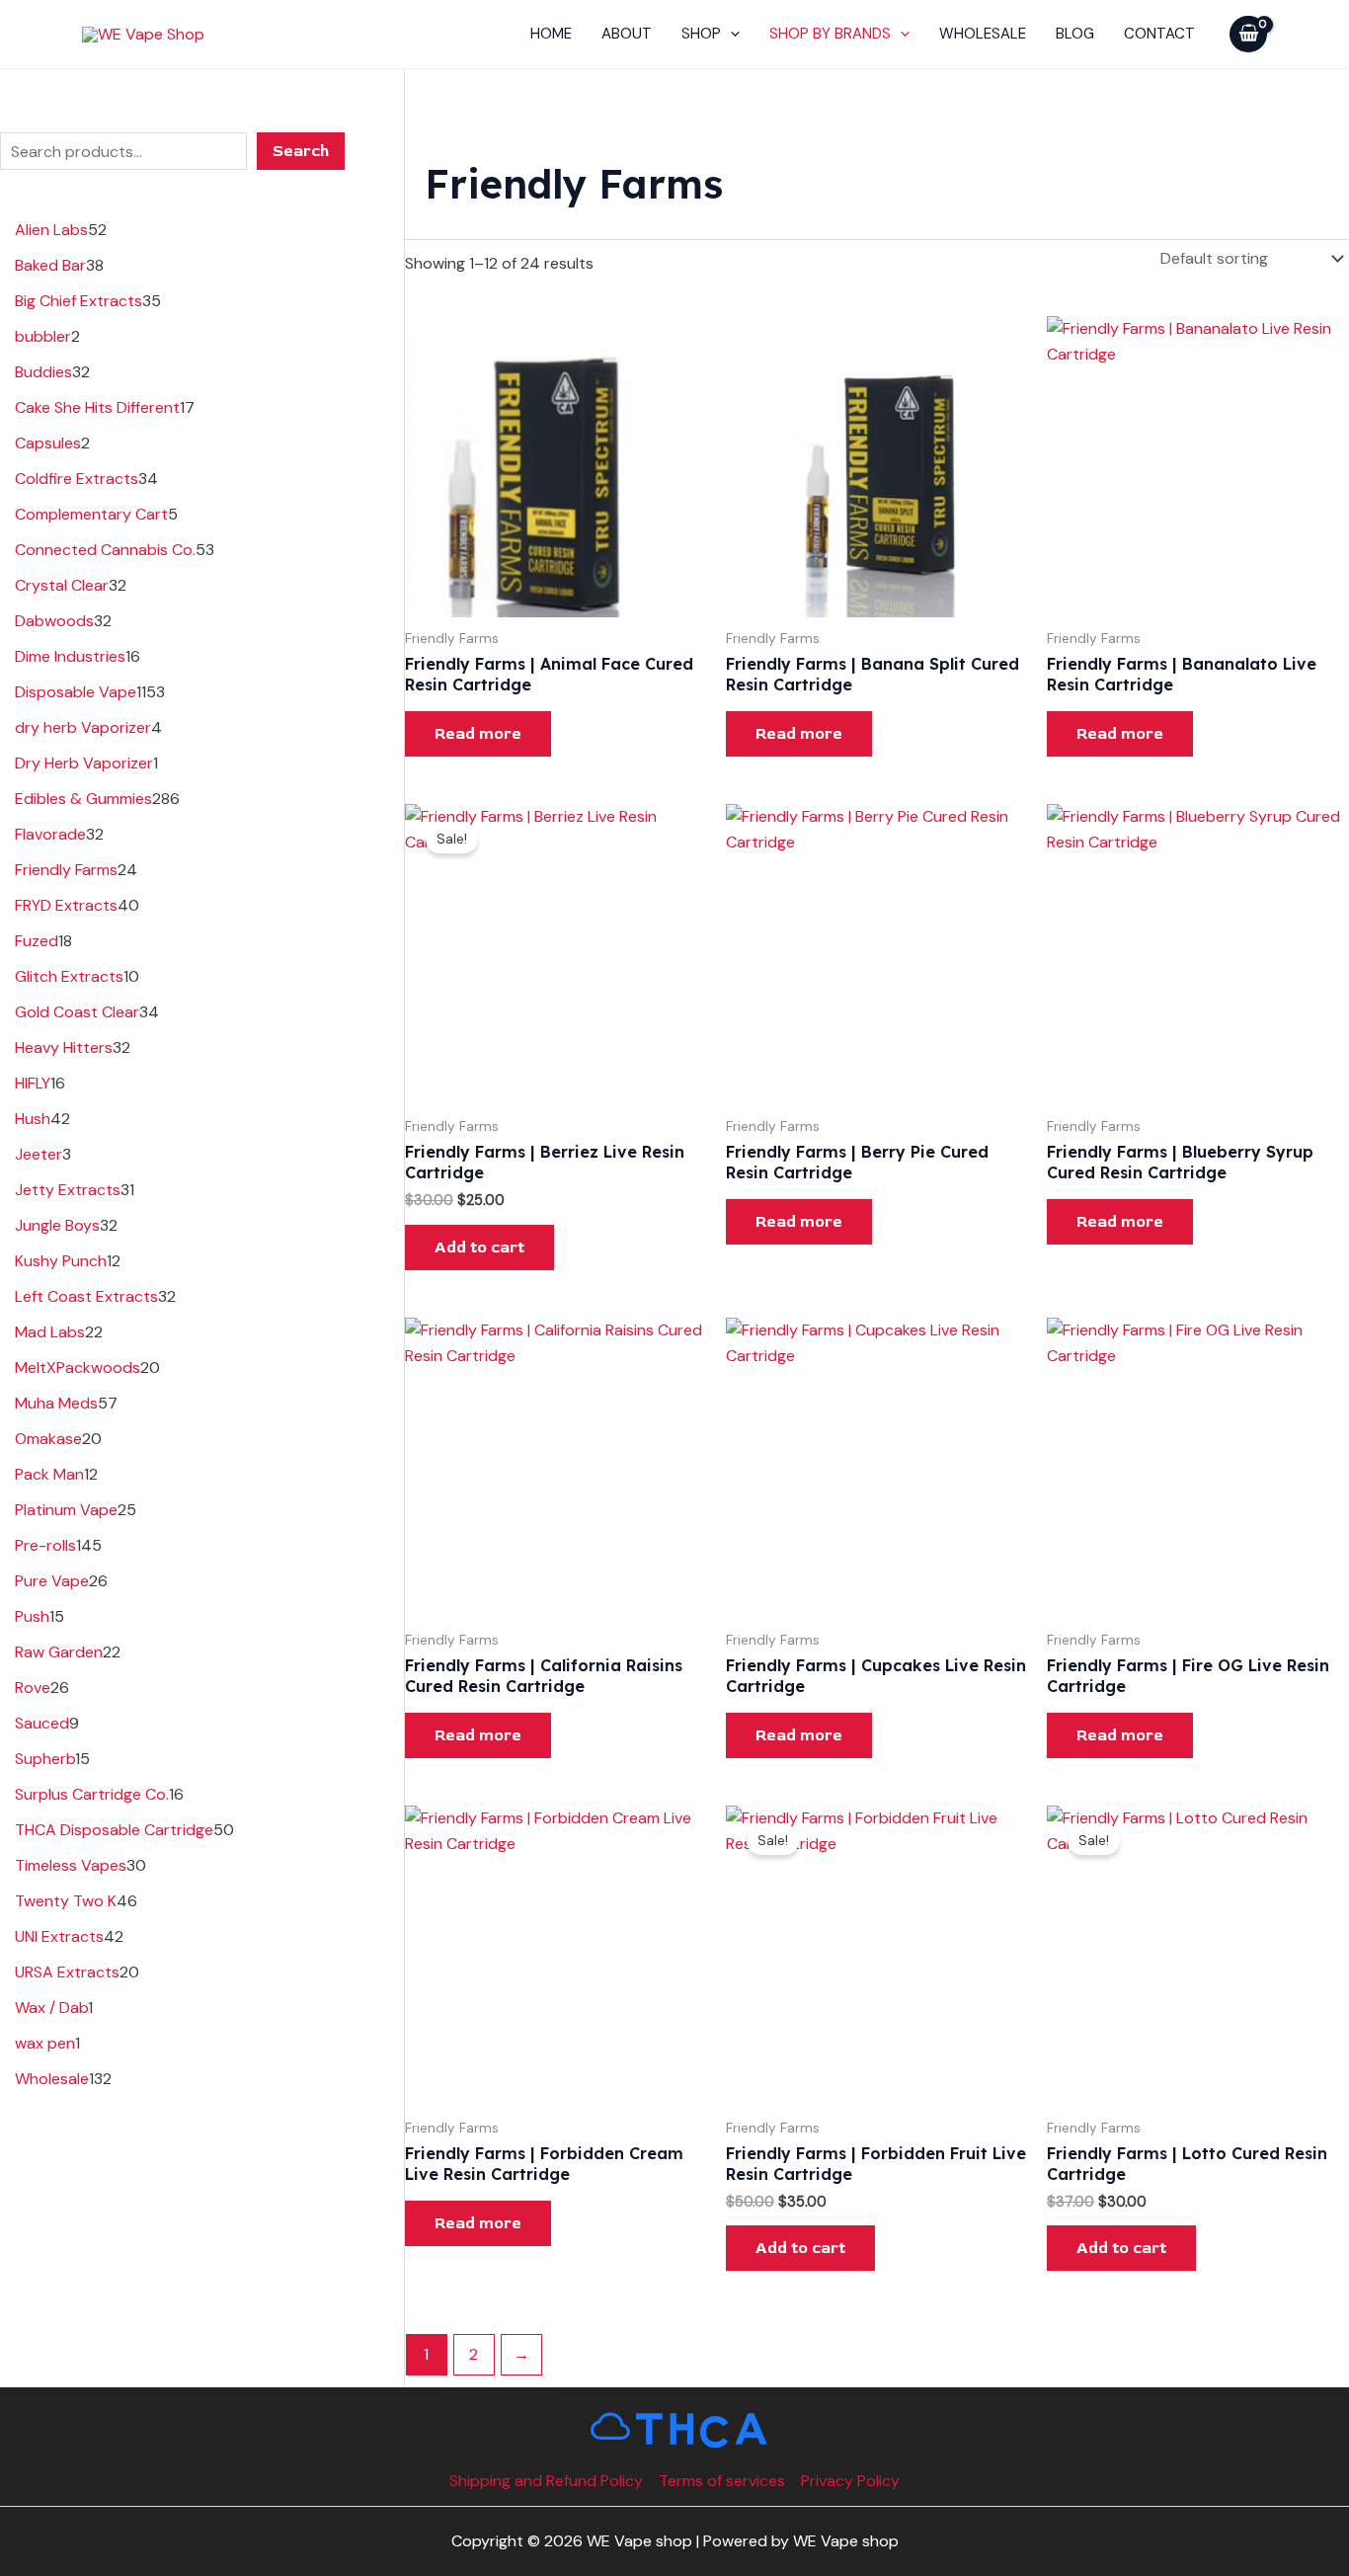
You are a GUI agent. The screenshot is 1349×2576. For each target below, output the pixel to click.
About (627, 34)
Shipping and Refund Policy (546, 2481)
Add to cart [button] (479, 1248)
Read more (478, 734)
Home (551, 34)
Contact (1159, 34)
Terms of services (722, 2481)
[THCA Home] (675, 2429)
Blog (1075, 34)
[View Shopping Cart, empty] (1248, 34)
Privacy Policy (850, 2481)
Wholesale (983, 34)
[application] (730, 34)
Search (301, 151)
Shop (701, 34)
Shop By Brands (830, 34)
